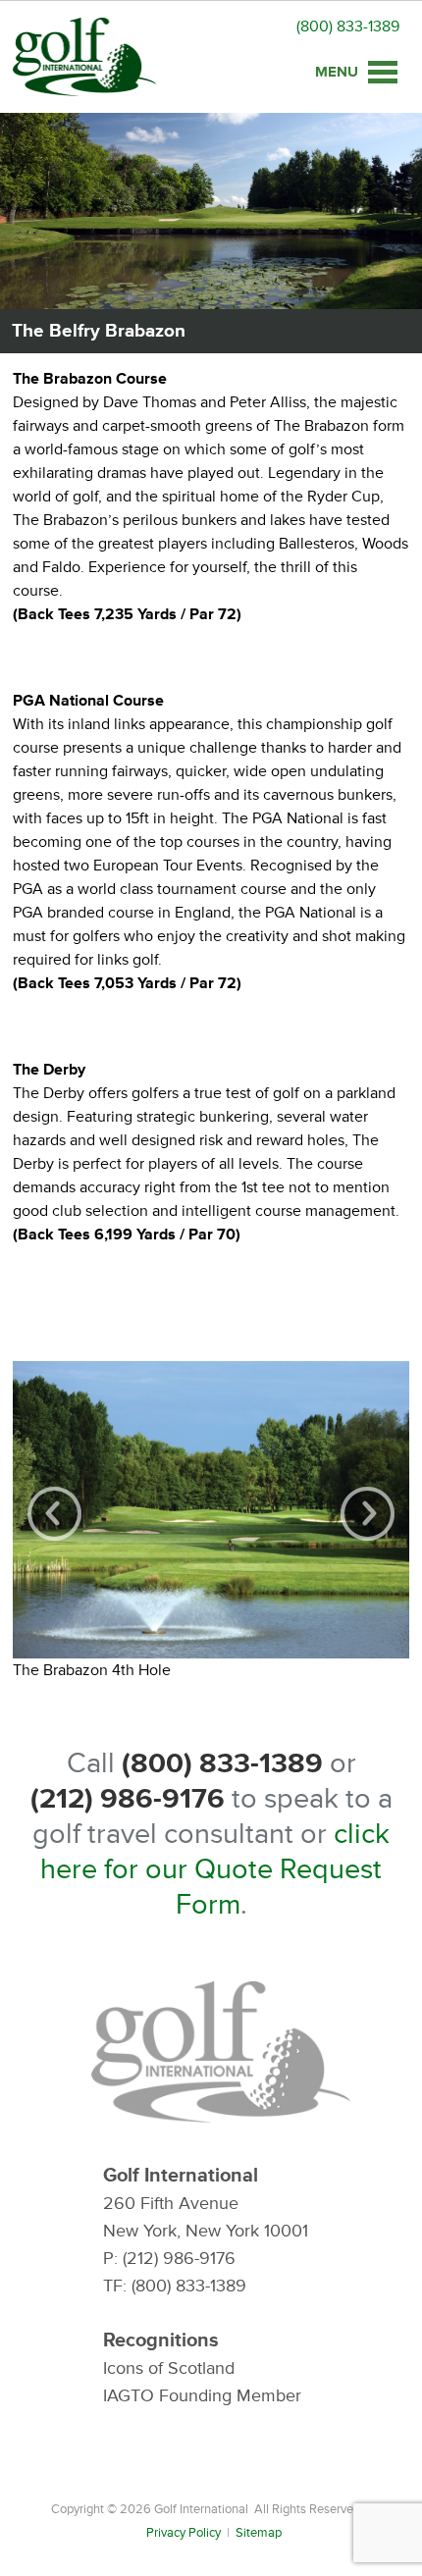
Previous (54, 1514)
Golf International (84, 57)
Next (368, 1514)
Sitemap (259, 2533)
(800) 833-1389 (348, 26)
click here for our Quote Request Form (215, 1869)
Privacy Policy (184, 2533)
